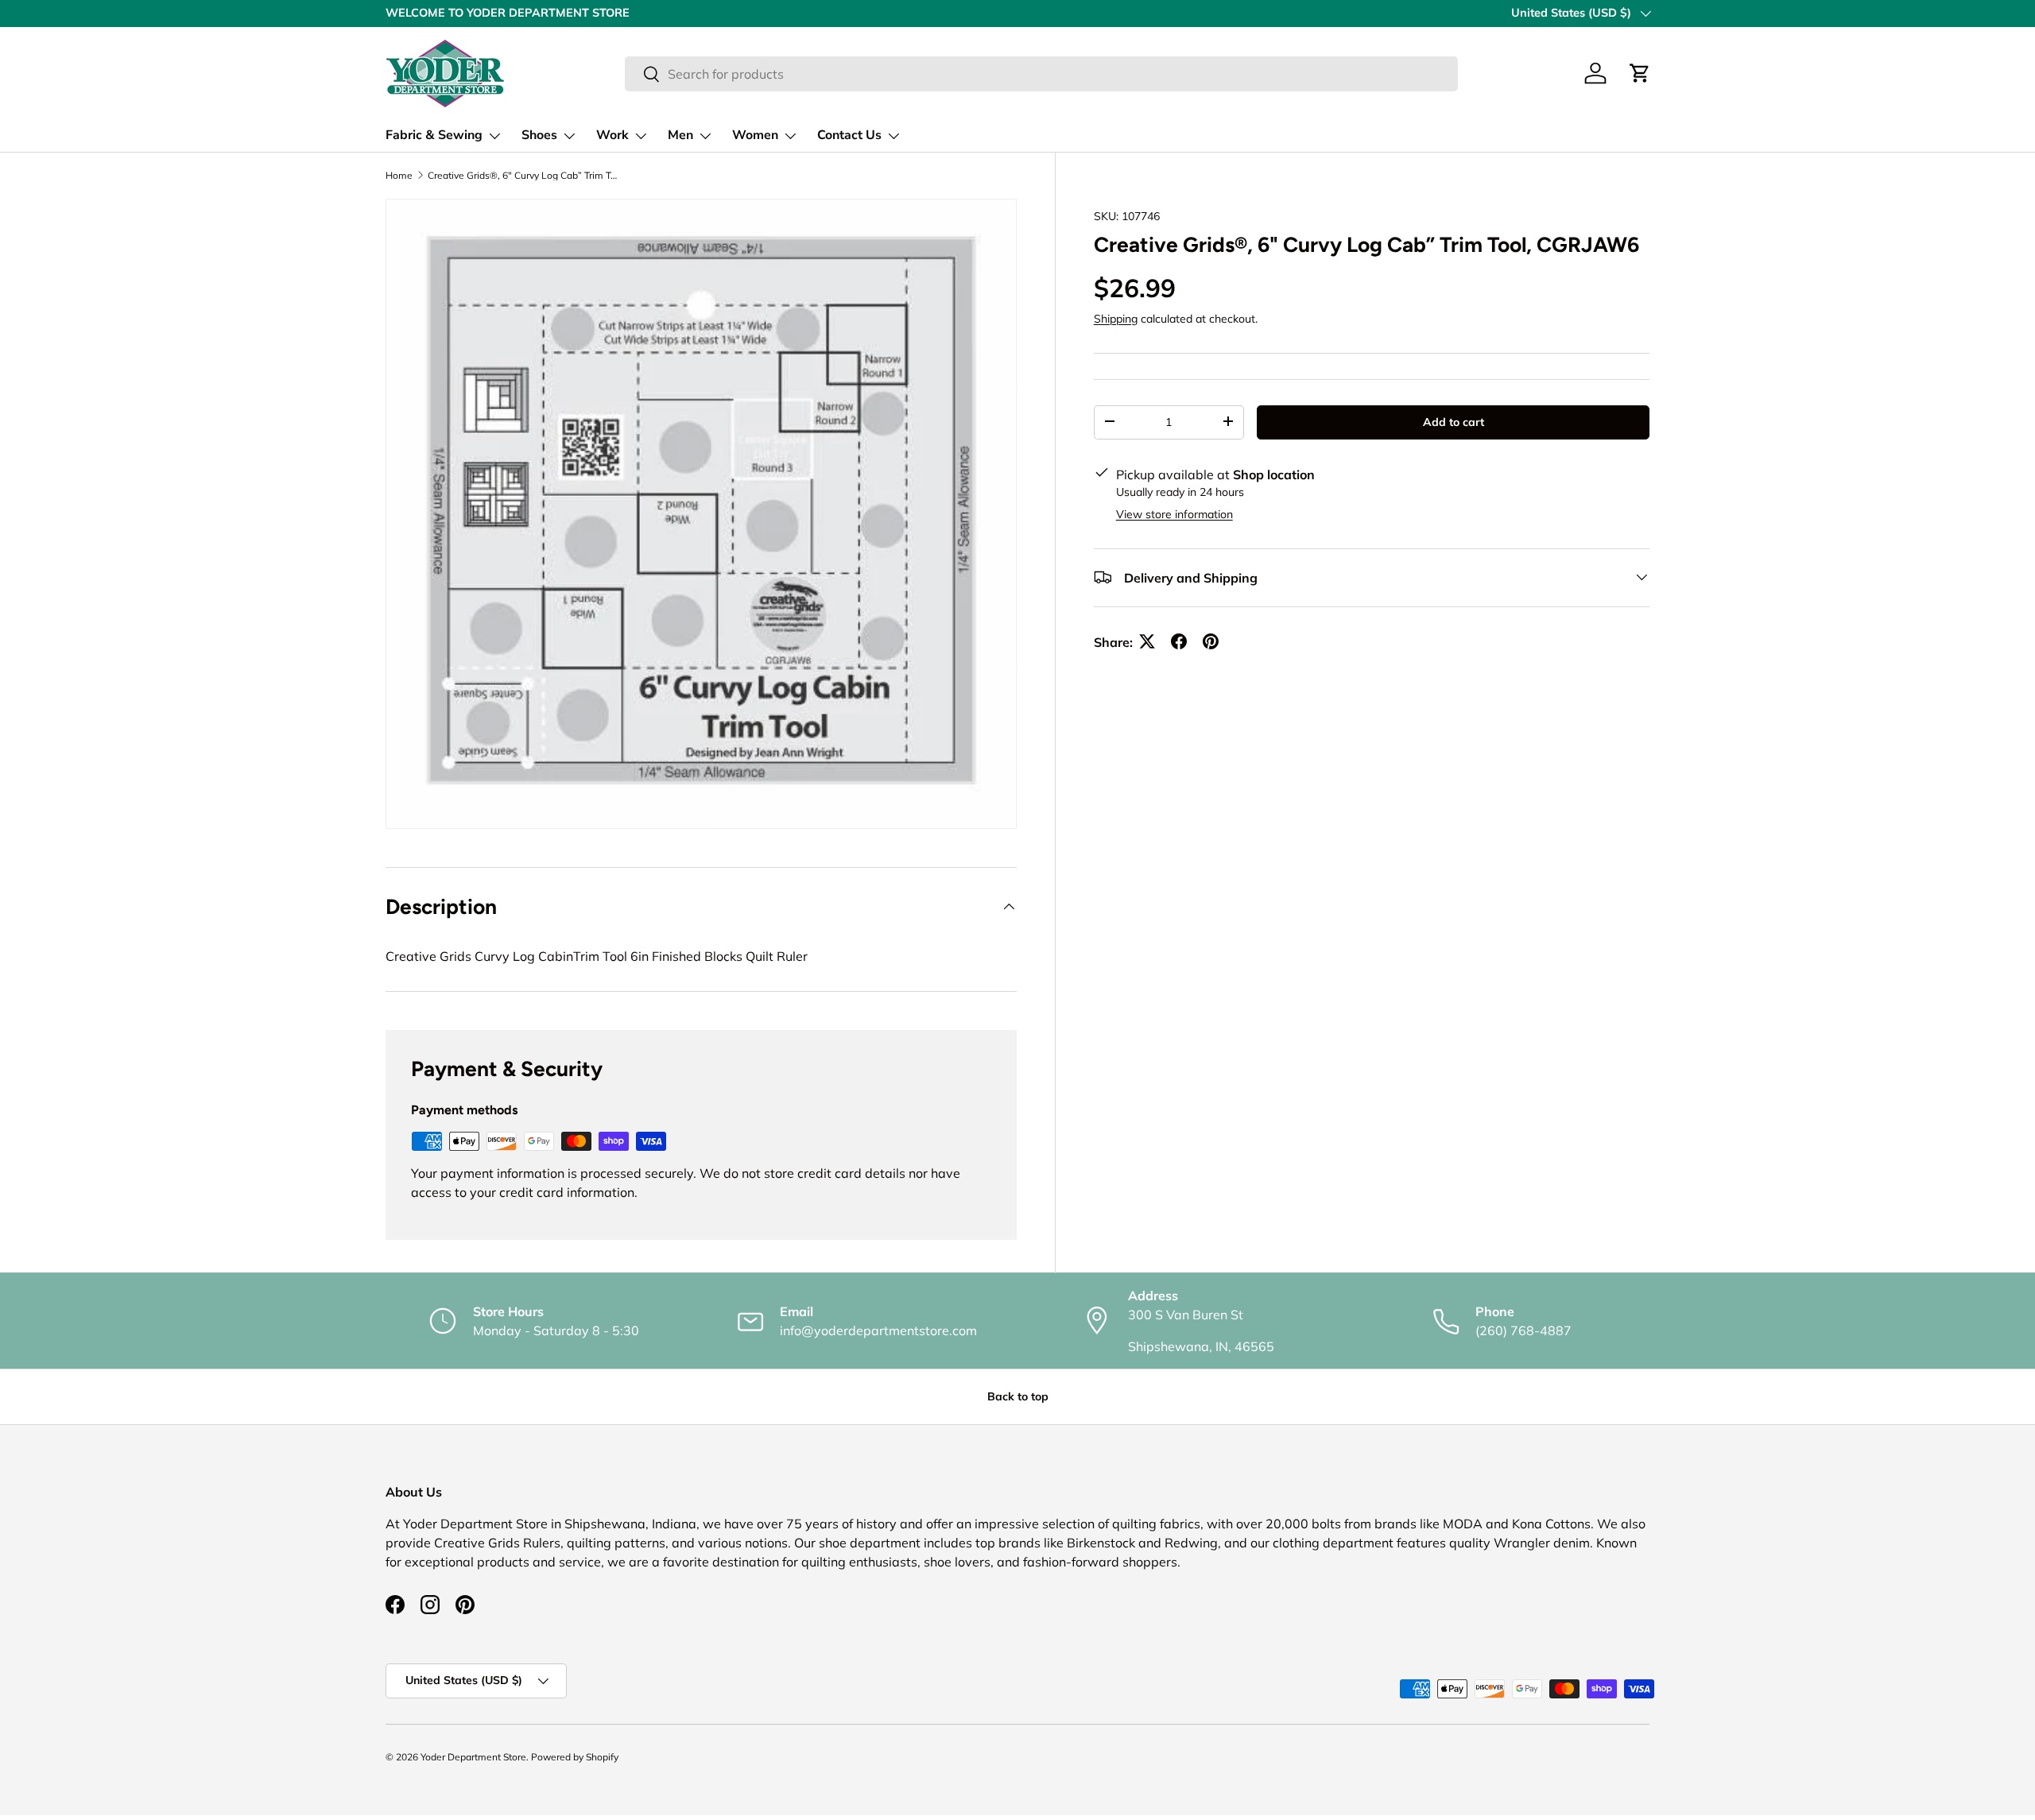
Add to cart (1454, 421)
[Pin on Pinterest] (1211, 641)
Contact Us (849, 135)
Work (612, 135)
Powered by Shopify (575, 1757)
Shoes (539, 135)
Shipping (1116, 318)
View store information (1174, 513)
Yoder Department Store (473, 1757)
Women (755, 135)
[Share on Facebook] (1179, 641)
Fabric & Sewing (434, 135)
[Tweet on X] (1147, 641)
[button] (1640, 73)
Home (399, 176)
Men (680, 135)
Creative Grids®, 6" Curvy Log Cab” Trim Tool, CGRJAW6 (523, 176)
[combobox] (1041, 74)
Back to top (1018, 1396)
